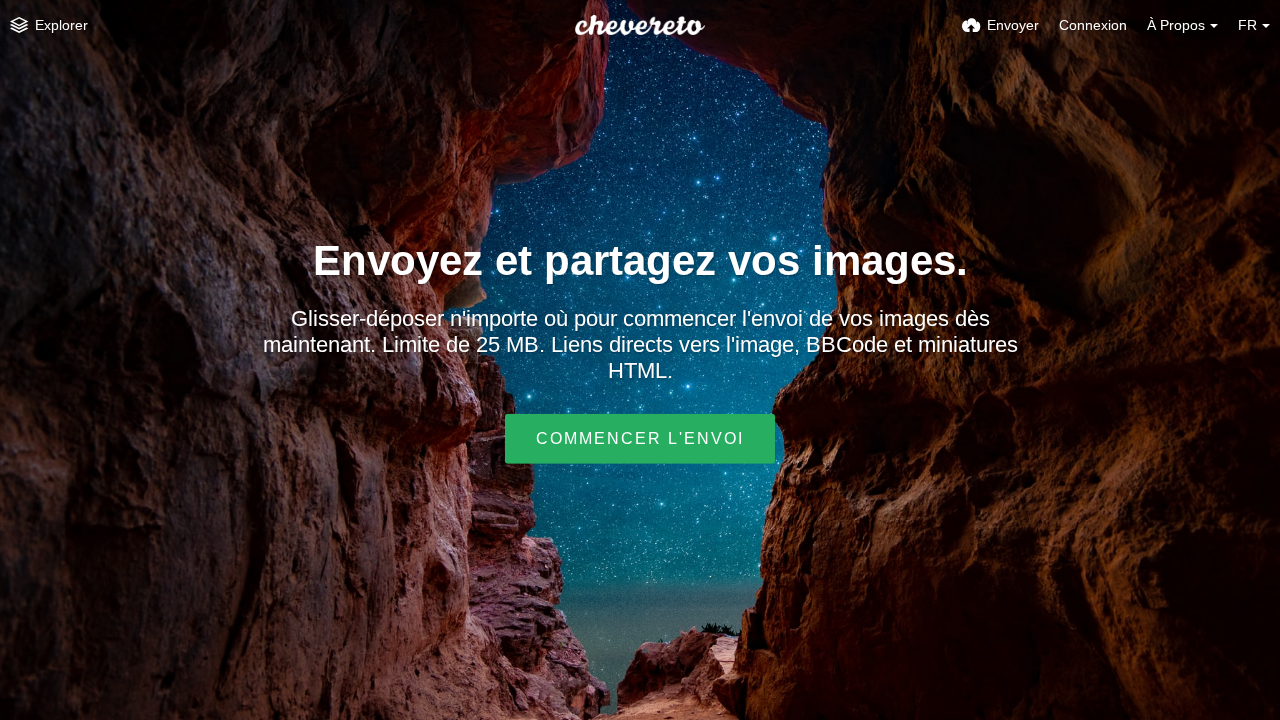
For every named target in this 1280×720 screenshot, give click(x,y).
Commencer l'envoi (640, 438)
